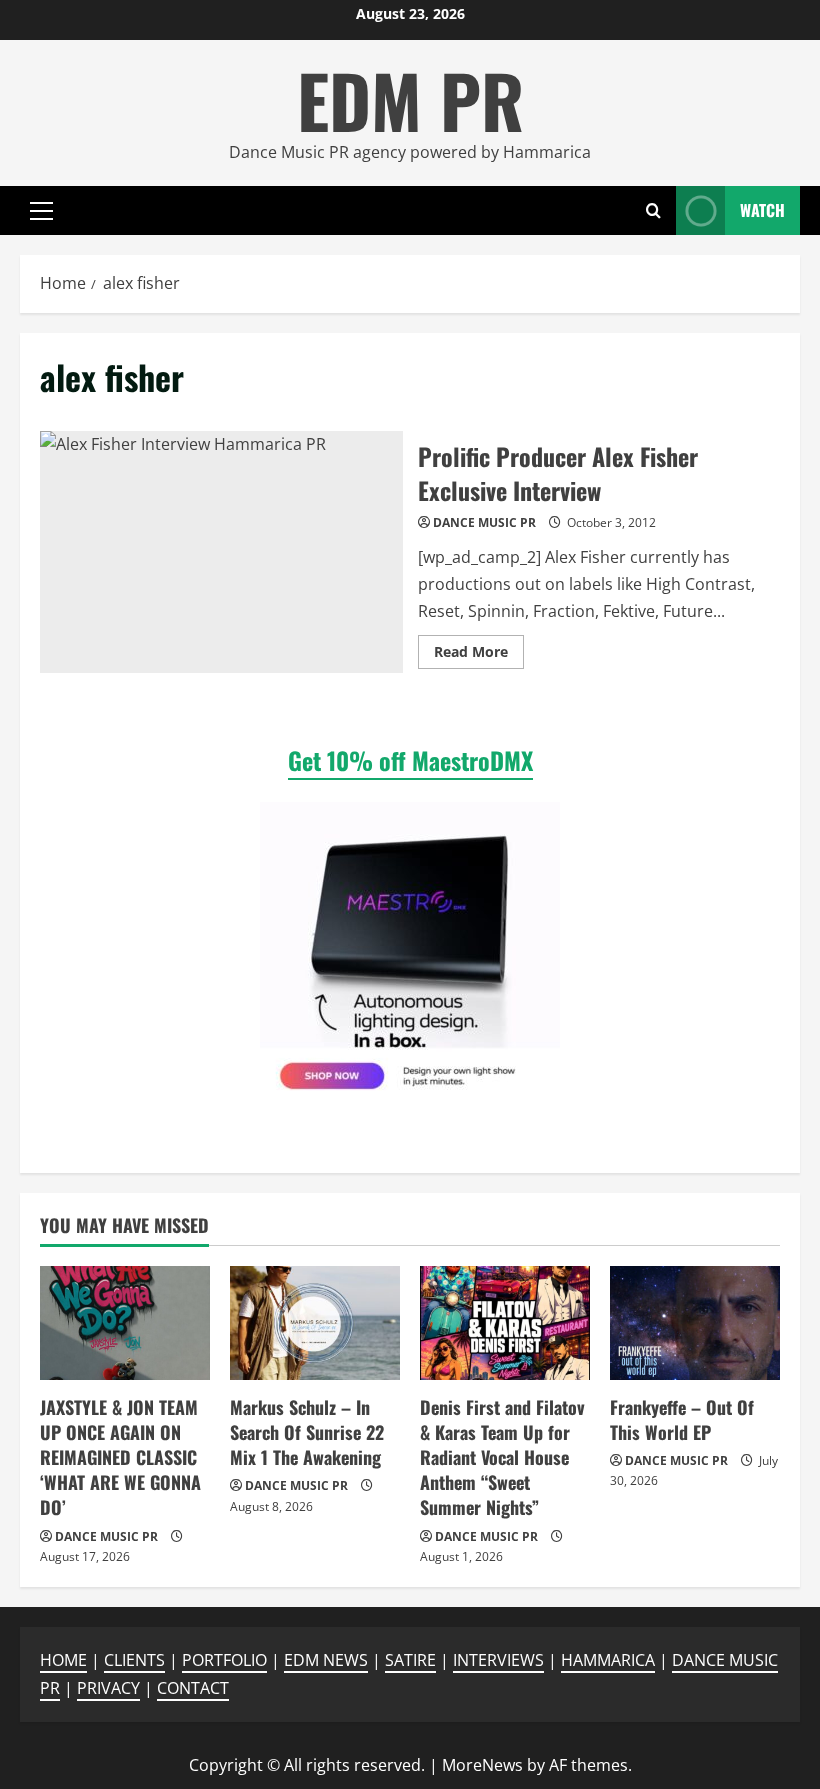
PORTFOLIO (224, 1660)
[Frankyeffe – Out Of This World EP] (695, 1322)
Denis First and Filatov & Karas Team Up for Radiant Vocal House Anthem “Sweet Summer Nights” (502, 1457)
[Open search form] (653, 210)
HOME (63, 1660)
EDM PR (410, 99)
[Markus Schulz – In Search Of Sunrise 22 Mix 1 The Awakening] (315, 1322)
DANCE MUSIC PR (484, 522)
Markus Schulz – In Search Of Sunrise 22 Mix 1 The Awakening (307, 1432)
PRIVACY (108, 1688)
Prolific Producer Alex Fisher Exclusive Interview (221, 552)
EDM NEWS (326, 1660)
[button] (41, 211)
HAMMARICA (608, 1660)
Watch (762, 210)
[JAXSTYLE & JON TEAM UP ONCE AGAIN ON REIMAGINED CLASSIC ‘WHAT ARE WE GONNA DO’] (125, 1322)
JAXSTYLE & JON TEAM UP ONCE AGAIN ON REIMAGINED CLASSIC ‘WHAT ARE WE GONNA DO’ (120, 1457)
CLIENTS (134, 1660)
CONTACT (193, 1688)
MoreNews (482, 1765)
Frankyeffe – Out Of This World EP (682, 1419)
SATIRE (410, 1660)
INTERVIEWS (498, 1660)
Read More (479, 655)
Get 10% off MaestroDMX (410, 760)
